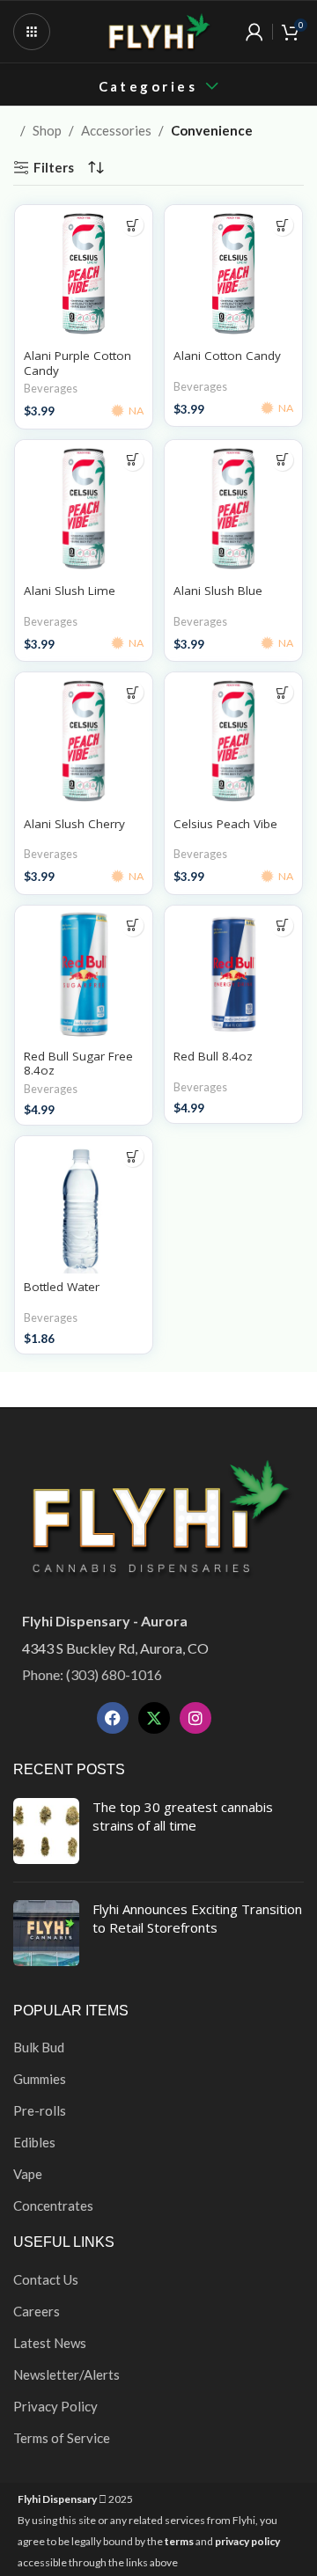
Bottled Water (62, 1287)
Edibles (34, 2142)
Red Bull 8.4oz (213, 1056)
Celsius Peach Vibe (225, 824)
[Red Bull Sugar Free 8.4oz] (84, 974)
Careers (37, 2311)
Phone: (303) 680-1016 (92, 1674)
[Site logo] (158, 30)
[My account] (254, 32)
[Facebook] (113, 1718)
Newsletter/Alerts (66, 2374)
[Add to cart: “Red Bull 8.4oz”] (282, 925)
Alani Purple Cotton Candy (77, 363)
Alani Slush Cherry (74, 824)
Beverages (51, 388)
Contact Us (46, 2279)
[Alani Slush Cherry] (84, 741)
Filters (54, 167)
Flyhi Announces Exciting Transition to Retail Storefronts (197, 1918)
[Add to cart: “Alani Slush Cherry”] (133, 692)
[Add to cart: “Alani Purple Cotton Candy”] (133, 225)
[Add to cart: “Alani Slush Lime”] (133, 460)
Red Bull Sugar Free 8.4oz (78, 1063)
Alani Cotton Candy (227, 356)
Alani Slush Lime (70, 591)
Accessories (116, 130)
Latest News (50, 2343)
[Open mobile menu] (32, 32)
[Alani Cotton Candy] (233, 274)
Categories (148, 87)
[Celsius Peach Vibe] (233, 741)
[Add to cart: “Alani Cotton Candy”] (282, 225)
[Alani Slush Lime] (84, 509)
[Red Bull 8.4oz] (233, 974)
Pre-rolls (40, 2110)
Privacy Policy (55, 2406)
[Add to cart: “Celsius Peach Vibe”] (282, 692)
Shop (47, 130)
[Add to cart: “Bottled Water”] (133, 1156)
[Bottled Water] (84, 1205)
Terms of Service (62, 2438)
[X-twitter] (154, 1718)
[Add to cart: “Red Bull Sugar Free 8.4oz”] (133, 925)
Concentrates (53, 2205)
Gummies (40, 2079)
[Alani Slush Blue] (233, 509)
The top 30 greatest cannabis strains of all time (183, 1816)
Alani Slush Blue (218, 591)
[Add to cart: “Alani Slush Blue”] (282, 460)
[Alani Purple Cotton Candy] (84, 274)
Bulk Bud (39, 2047)
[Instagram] (195, 1718)
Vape (28, 2174)
